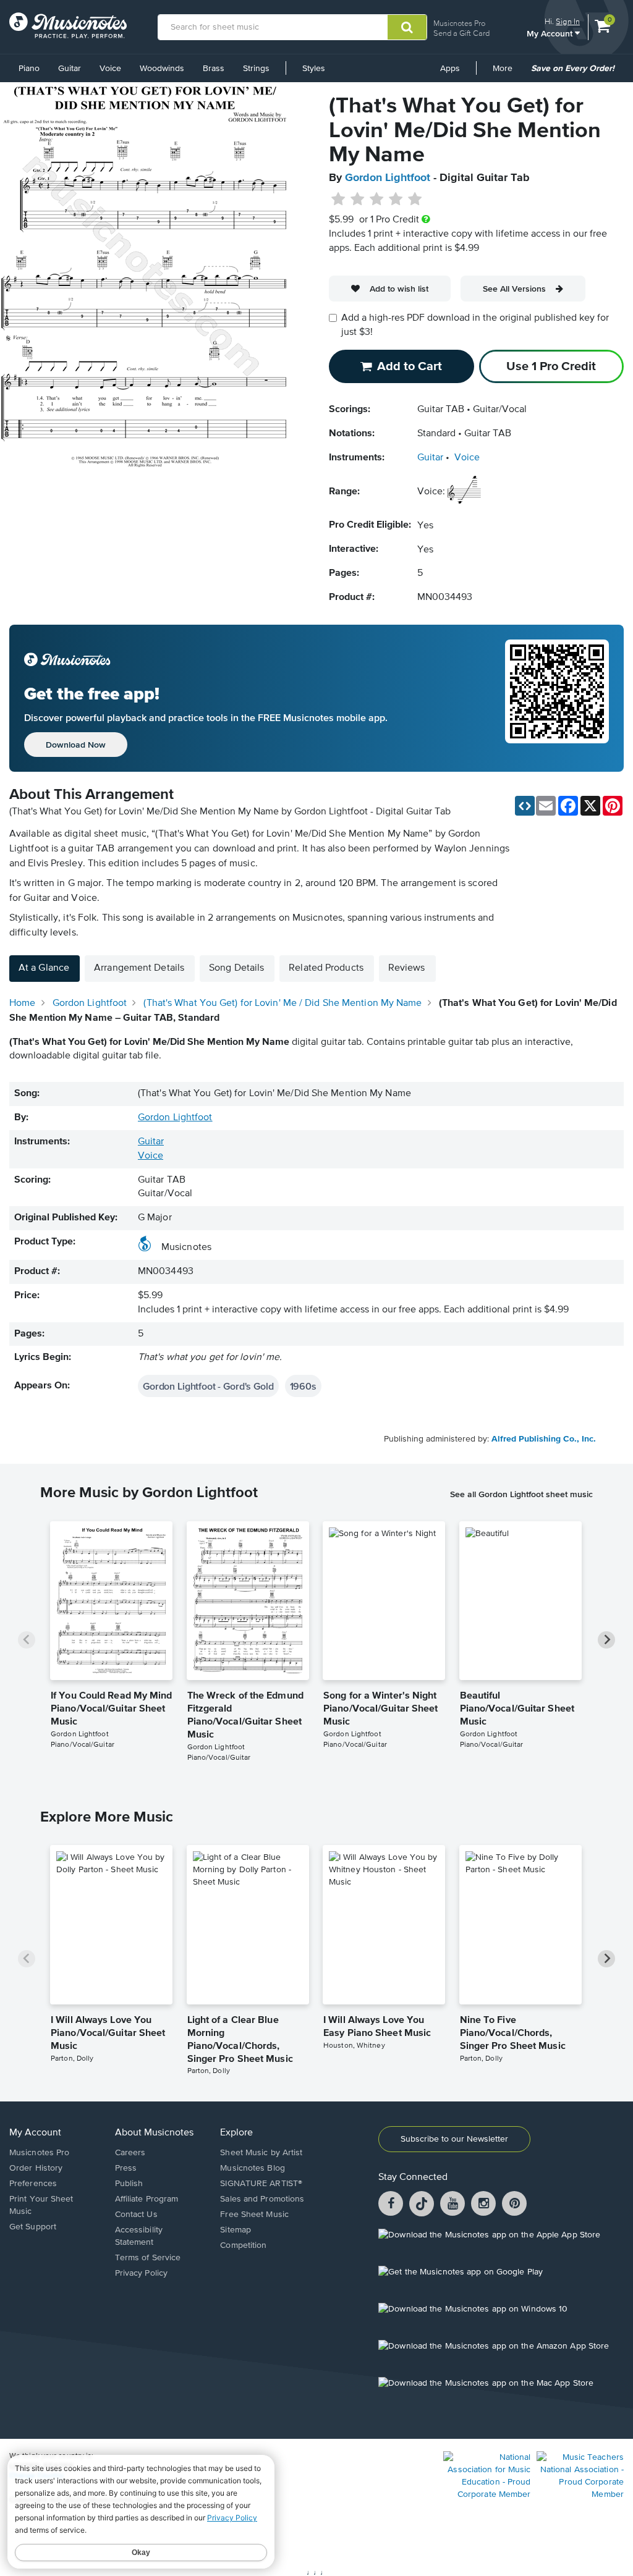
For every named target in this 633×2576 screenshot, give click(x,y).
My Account (551, 33)
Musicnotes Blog (253, 2168)
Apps (450, 69)
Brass (214, 69)
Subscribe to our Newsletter (454, 2139)
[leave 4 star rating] (396, 200)
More (507, 73)
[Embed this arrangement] (525, 806)
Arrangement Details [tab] (139, 968)
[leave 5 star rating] (414, 200)
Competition (243, 2245)
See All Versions (514, 289)
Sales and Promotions (262, 2199)
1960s (303, 1386)
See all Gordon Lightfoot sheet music (521, 1494)
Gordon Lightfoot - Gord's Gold (208, 1386)
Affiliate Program (147, 2199)
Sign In (568, 21)
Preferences (33, 2184)
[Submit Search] (407, 27)
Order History (36, 2168)
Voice (110, 69)
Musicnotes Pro (459, 23)
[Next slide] (606, 1640)
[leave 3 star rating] (377, 200)
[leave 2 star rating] (358, 200)
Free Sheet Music (254, 2215)
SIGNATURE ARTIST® (261, 2184)
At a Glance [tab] (44, 968)
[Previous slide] (27, 1640)
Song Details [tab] (236, 968)
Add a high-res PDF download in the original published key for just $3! (475, 325)
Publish (129, 2184)
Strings (256, 69)
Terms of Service (148, 2258)
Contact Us (136, 2215)
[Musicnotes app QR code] (557, 698)
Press (126, 2168)
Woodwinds (162, 69)
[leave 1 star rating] (338, 200)
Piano (29, 69)
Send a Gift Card (461, 33)
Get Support (33, 2227)
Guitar (70, 69)
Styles (314, 69)
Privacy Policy (141, 2273)
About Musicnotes (154, 2133)
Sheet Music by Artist (261, 2153)
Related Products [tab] (326, 968)
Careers (130, 2153)
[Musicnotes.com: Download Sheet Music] (68, 25)
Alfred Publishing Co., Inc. (544, 1439)
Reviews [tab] (407, 968)
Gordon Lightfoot (388, 178)
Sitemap (236, 2230)
